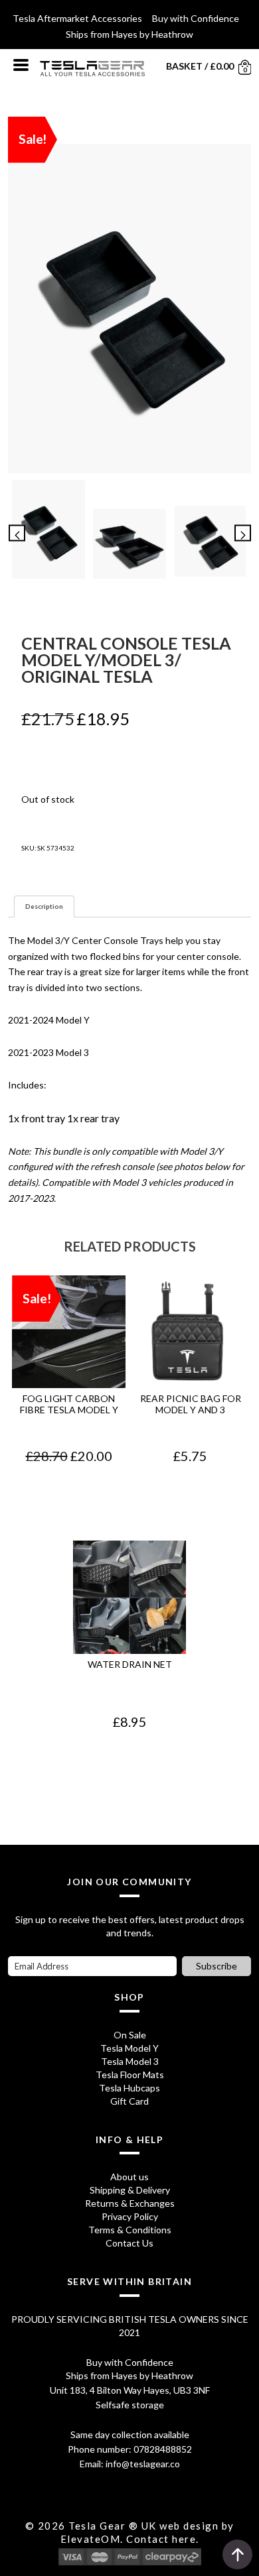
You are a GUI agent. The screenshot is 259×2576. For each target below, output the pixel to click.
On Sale (130, 2035)
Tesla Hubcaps (129, 2088)
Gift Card (129, 2101)
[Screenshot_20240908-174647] (129, 309)
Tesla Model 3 (130, 2061)
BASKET (184, 66)
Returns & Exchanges (130, 2203)
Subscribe (216, 1966)
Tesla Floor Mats (130, 2075)
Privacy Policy (130, 2216)
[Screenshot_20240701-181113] (129, 543)
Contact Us (129, 2243)
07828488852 (163, 2449)
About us (129, 2177)
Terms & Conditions (130, 2230)
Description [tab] (44, 906)
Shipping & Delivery (130, 2190)
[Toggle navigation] (22, 64)
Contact (148, 2539)
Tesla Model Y (129, 2048)
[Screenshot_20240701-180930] (211, 542)
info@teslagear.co (143, 2464)
